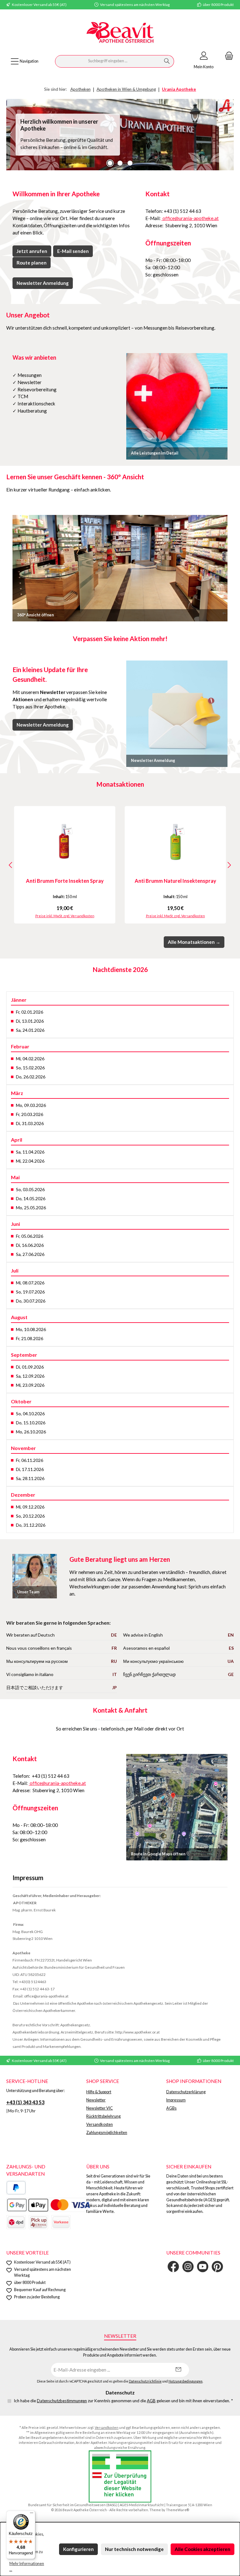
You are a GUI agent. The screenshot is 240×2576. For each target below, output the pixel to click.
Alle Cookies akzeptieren (202, 2549)
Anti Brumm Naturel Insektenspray (175, 881)
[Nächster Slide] (229, 135)
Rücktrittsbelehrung (103, 2116)
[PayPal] (16, 2188)
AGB (151, 2401)
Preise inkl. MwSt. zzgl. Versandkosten (65, 916)
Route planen (32, 263)
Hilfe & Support (99, 2092)
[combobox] (108, 61)
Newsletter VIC (100, 2108)
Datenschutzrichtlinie (145, 2381)
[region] (120, 135)
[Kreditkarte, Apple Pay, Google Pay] (49, 2205)
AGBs (171, 2108)
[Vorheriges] (11, 865)
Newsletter (96, 2100)
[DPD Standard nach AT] (16, 2222)
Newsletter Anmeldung (43, 283)
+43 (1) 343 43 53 (25, 2102)
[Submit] (178, 2370)
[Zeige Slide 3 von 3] (130, 163)
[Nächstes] (229, 865)
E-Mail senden (73, 251)
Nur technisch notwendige (134, 2549)
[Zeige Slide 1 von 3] (110, 163)
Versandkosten (100, 2124)
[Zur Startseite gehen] (120, 33)
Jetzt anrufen (32, 251)
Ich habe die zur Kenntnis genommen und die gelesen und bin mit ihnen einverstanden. (123, 2401)
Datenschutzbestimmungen (62, 2401)
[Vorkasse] (61, 2222)
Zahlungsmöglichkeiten (107, 2133)
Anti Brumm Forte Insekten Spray (65, 881)
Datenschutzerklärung (186, 2092)
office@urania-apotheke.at (190, 218)
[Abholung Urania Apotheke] (38, 2222)
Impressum (176, 2100)
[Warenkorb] (227, 56)
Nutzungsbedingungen (185, 2381)
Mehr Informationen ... (27, 2567)
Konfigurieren (78, 2549)
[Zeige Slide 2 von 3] (120, 163)
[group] (120, 135)
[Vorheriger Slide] (11, 135)
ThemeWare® (177, 2510)
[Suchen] (167, 61)
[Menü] (32, 2514)
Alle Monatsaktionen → (194, 942)
